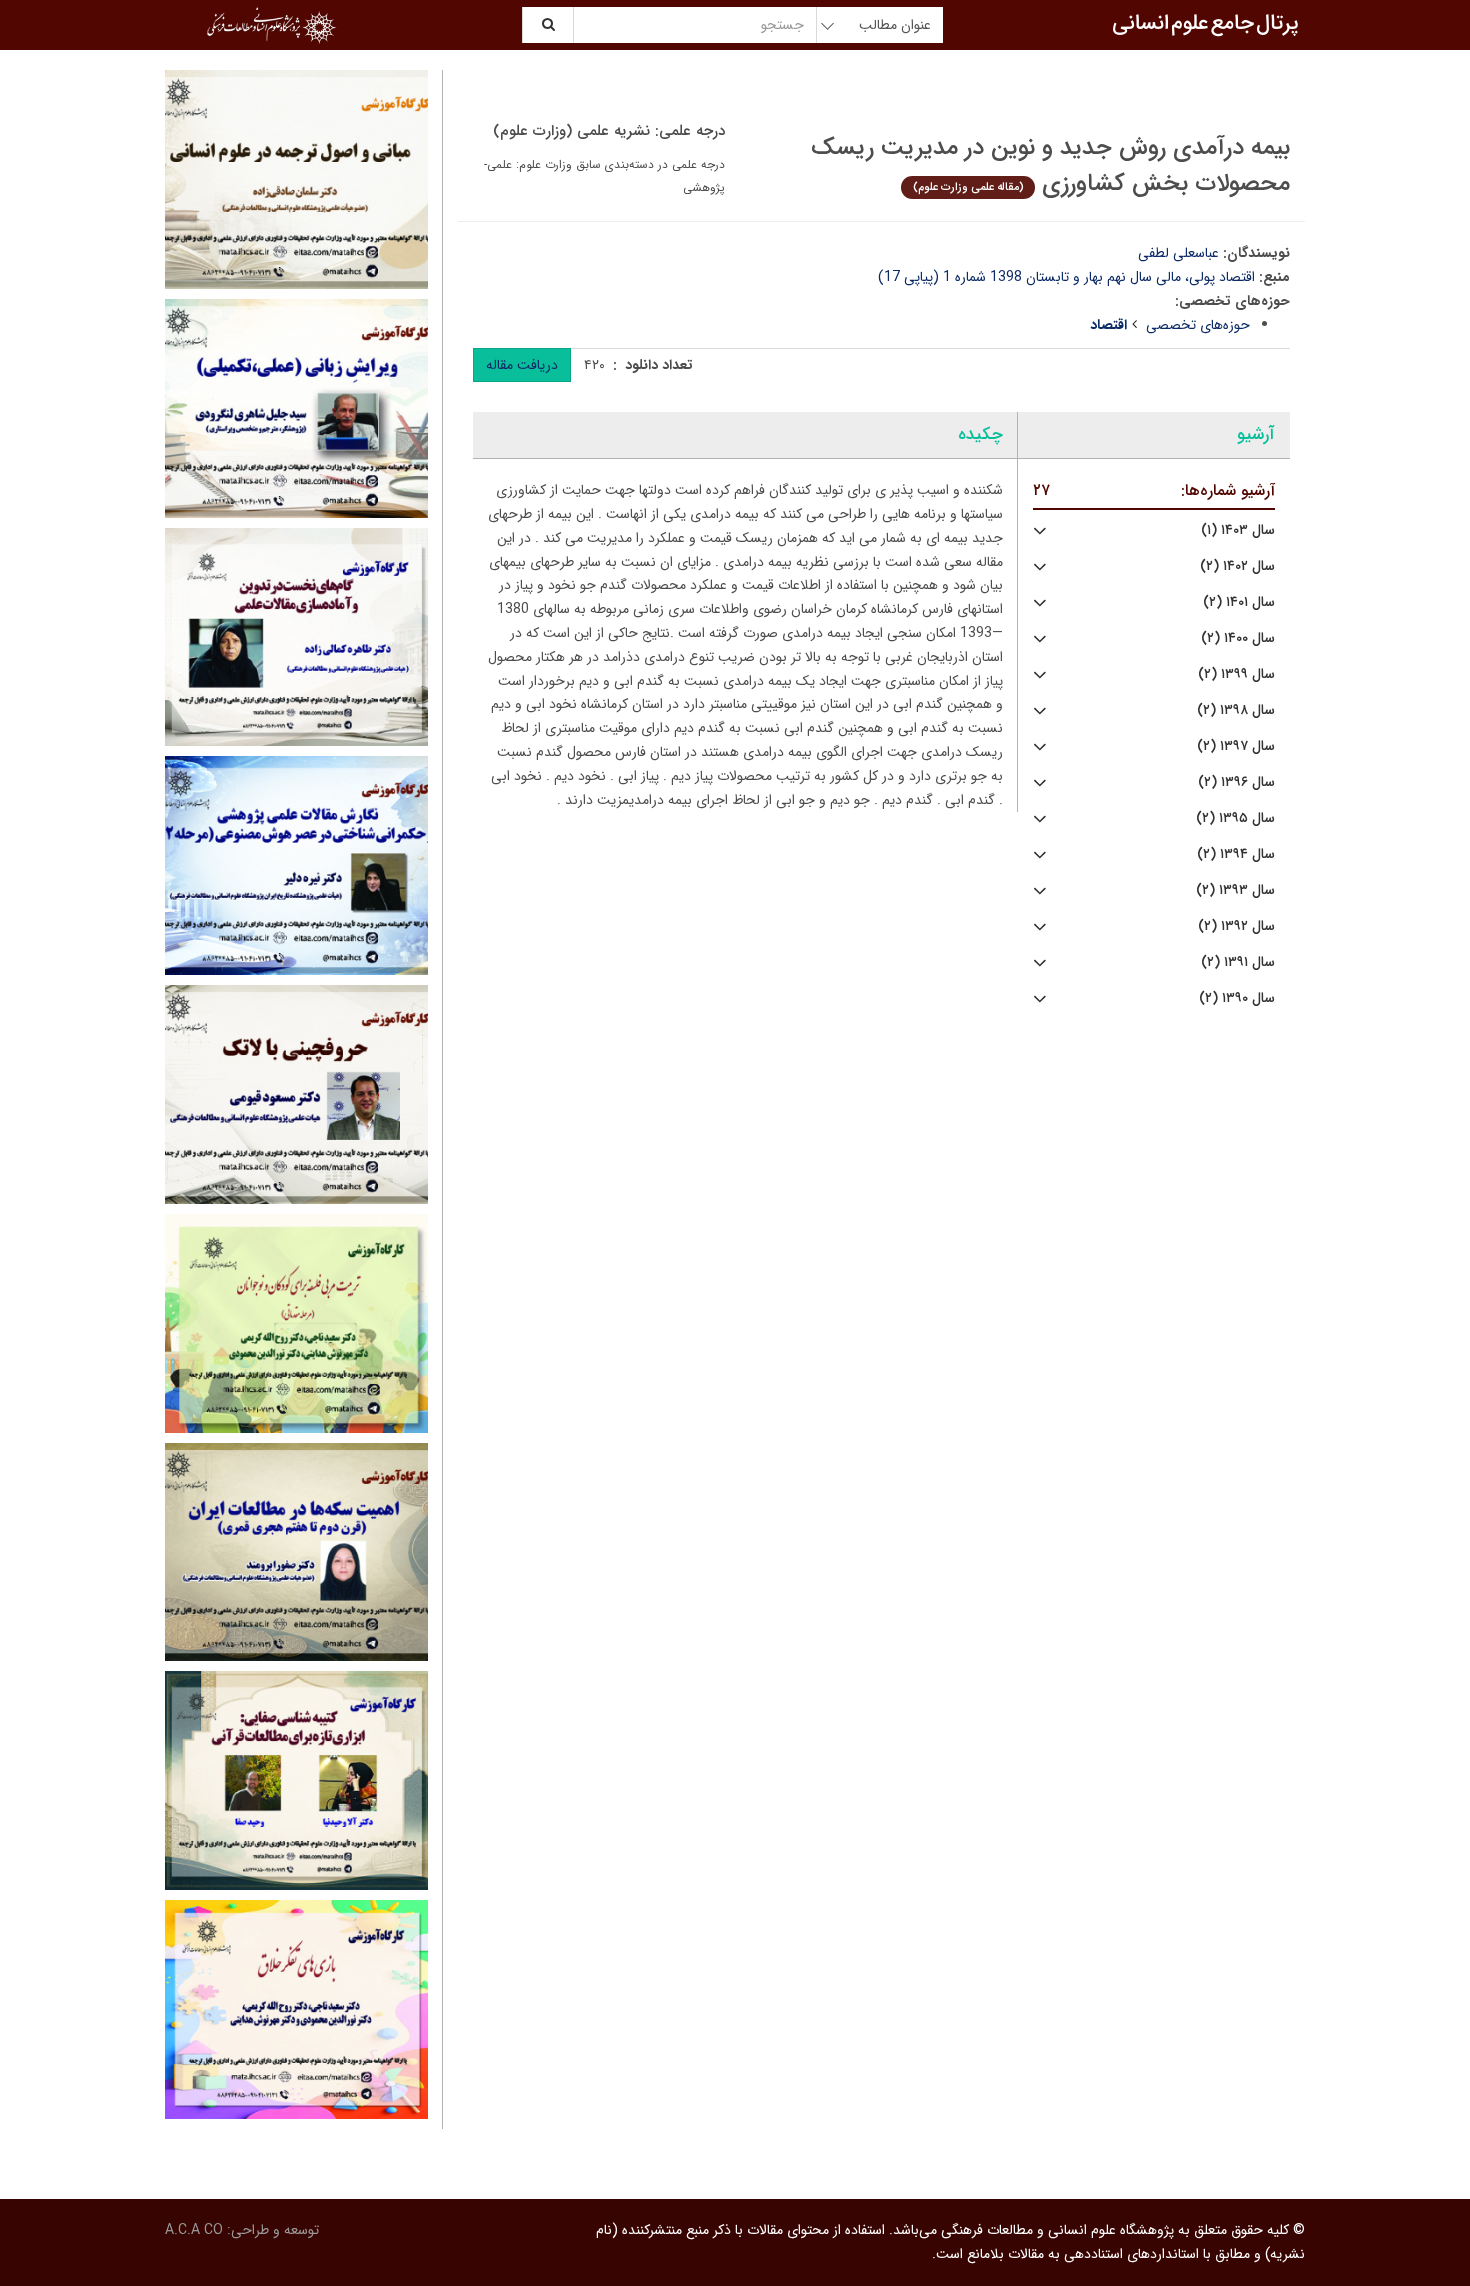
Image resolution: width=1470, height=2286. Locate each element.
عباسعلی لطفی (1178, 253)
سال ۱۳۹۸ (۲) (1236, 710)
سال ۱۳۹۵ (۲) (1235, 818)
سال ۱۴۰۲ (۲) (1237, 566)
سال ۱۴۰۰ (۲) (1238, 638)
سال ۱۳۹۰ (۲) (1237, 998)
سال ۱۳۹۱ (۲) (1238, 962)
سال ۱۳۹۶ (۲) (1236, 782)
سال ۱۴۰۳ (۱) (1238, 530)
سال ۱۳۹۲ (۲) (1236, 926)
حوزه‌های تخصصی (1198, 325)
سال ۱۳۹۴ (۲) (1236, 854)
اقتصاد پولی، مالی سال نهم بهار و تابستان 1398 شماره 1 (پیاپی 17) (1066, 277)
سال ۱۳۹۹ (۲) (1236, 674)
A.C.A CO (194, 2230)
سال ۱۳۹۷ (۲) (1236, 746)
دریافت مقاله (522, 365)
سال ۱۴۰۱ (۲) (1239, 602)
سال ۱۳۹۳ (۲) (1235, 890)
